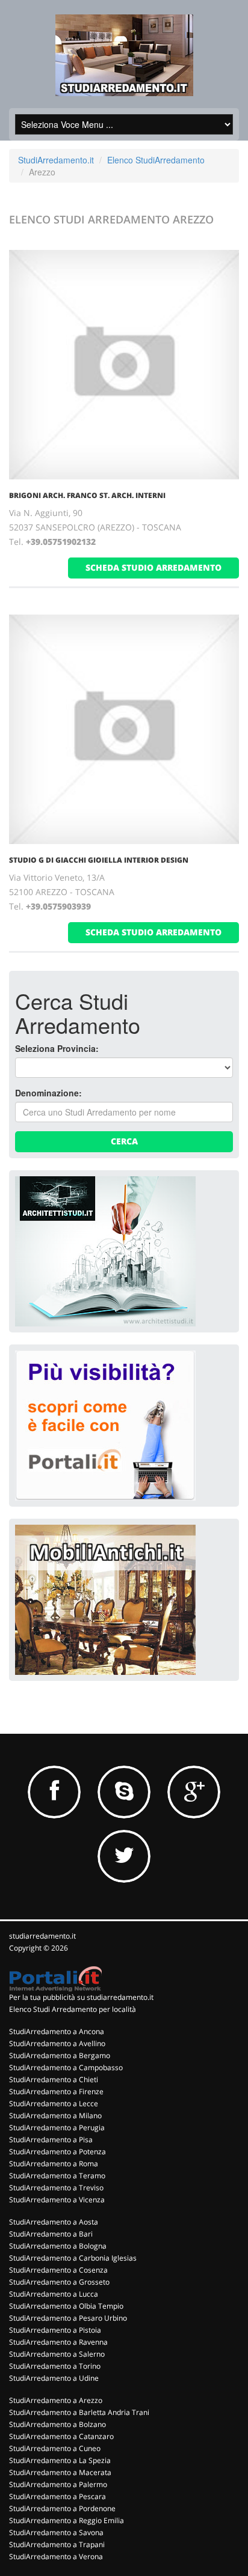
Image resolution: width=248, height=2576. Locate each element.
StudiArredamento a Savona (56, 2532)
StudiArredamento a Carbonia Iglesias (73, 2258)
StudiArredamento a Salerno (57, 2354)
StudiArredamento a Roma (54, 2164)
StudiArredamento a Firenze (56, 2091)
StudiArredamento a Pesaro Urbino (68, 2318)
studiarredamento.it (42, 1936)
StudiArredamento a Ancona (57, 2031)
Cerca (124, 1141)
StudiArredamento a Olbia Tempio (66, 2306)
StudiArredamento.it (56, 160)
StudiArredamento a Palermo (58, 2484)
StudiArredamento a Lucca (54, 2294)
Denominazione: (48, 1093)
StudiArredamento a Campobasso (66, 2067)
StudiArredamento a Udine (54, 2378)
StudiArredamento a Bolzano (57, 2424)
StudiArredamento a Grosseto (59, 2282)
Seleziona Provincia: (57, 1048)
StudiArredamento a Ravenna (58, 2342)
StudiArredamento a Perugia (57, 2128)
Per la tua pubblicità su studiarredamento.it (81, 1997)
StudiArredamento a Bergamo (60, 2055)
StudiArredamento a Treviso (56, 2188)
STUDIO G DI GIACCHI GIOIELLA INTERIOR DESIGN (99, 860)
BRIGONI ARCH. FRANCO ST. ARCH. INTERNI (87, 495)
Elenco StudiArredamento (156, 160)
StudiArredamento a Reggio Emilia (67, 2520)
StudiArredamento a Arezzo (56, 2400)
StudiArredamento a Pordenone (62, 2508)
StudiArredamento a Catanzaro (61, 2436)
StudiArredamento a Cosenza (58, 2270)
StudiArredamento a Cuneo (55, 2448)
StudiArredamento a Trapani (57, 2544)
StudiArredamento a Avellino (57, 2043)
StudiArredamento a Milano (55, 2116)
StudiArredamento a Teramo (57, 2176)
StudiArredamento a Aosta (54, 2222)
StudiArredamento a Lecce (54, 2104)
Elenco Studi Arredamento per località (73, 2009)
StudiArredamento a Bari (51, 2234)
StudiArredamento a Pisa (51, 2140)
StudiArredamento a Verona (56, 2556)
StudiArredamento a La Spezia (60, 2460)
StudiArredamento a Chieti (54, 2079)
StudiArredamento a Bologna (58, 2246)
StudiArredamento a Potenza (57, 2152)
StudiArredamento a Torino (55, 2366)
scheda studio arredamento (153, 567)
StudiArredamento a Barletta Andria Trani (79, 2412)
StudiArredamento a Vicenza (57, 2200)
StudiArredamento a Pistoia (55, 2330)
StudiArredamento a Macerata (60, 2472)
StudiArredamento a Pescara (57, 2496)
